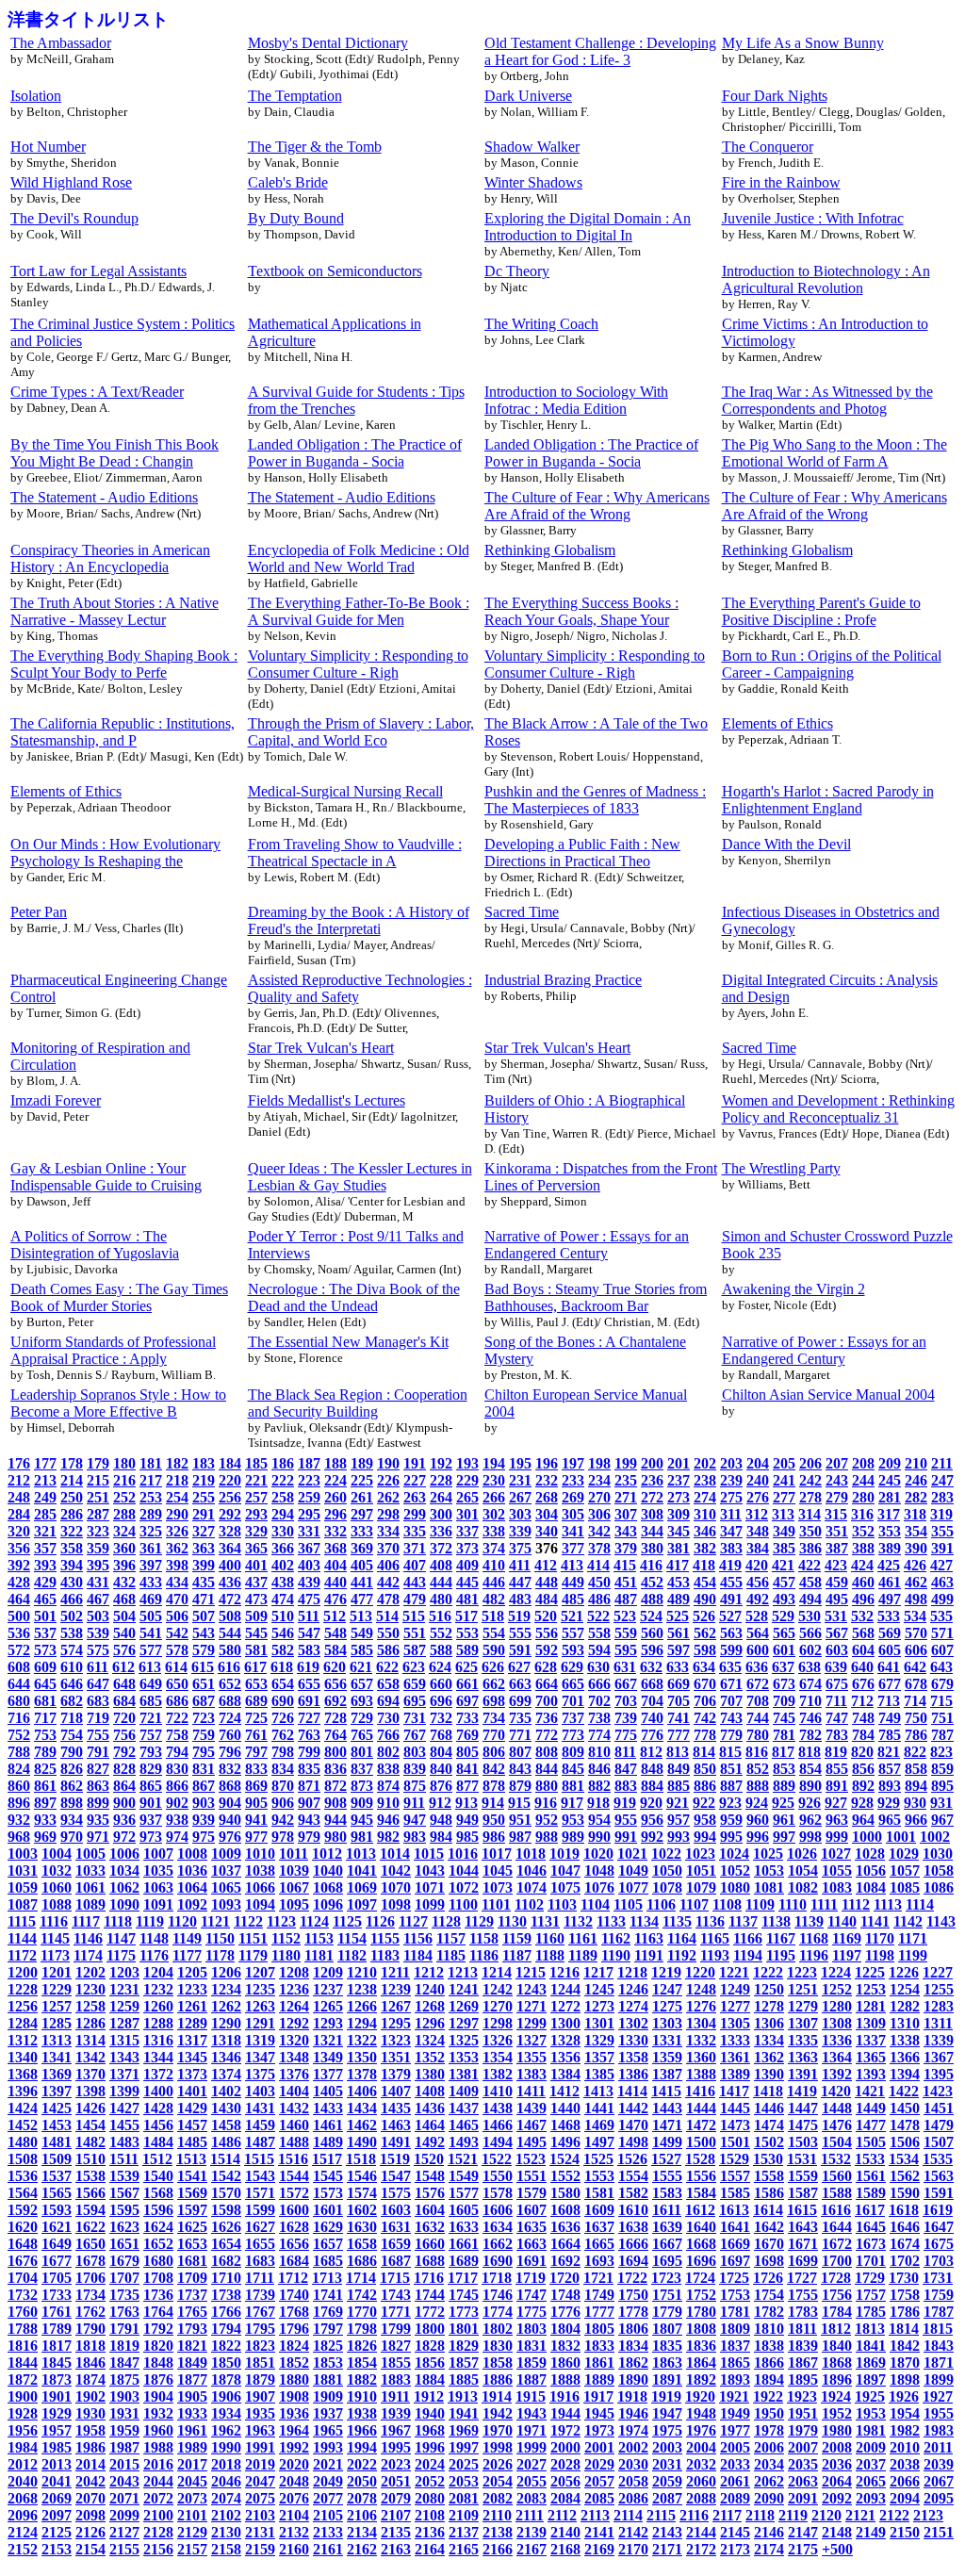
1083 (837, 1887)
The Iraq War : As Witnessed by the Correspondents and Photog (827, 400)
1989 (192, 2447)
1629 (328, 2227)
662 (494, 1684)
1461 (328, 2125)
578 (177, 1650)
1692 (565, 2261)
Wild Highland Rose (71, 182)
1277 (735, 2006)
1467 (532, 2125)
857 (890, 1769)
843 (520, 1769)
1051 (701, 1870)
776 (652, 1735)
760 (230, 1735)
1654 (226, 2244)
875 (415, 1786)
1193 (715, 1955)
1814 (904, 2329)
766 (388, 1735)
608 (19, 1667)
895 (942, 1786)
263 (415, 1497)
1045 (498, 1870)
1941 (464, 2413)
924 (757, 1803)
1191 (649, 1955)
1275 (667, 2006)
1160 (550, 1938)
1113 (888, 1904)
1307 (803, 2023)
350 (810, 1531)
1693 (599, 2261)
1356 (565, 2057)
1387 (667, 2074)
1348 (294, 2057)
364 (230, 1548)
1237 (328, 1989)
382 (705, 1548)
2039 (939, 2464)
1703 (939, 2261)
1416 (700, 2091)
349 (784, 1531)
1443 (667, 2108)
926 (810, 1803)
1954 (905, 2413)
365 (256, 1548)
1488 (294, 2142)
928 (862, 1803)
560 (652, 1633)
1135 (677, 1921)
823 (941, 1752)
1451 (939, 2108)
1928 (23, 2413)
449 (573, 1582)
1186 (484, 1955)
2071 (124, 2498)
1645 (871, 2227)
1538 (90, 2176)
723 (204, 1718)
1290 (226, 2023)
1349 (328, 2057)
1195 (781, 1955)
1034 (124, 1870)
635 (730, 1667)
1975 (667, 2430)
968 (19, 1837)
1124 (314, 1921)
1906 (226, 2396)
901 (151, 1803)
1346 (226, 2057)
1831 (532, 2346)
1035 (158, 1870)
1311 (938, 2023)
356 (19, 1548)
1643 (803, 2227)
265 (467, 1497)
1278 (769, 2006)
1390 (769, 2074)
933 (45, 1820)
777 (679, 1735)
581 (256, 1650)
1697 (735, 2261)
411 (520, 1565)
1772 (430, 2312)
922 (704, 1803)
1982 (905, 2430)
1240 (430, 1989)
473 (256, 1599)
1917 (598, 2396)
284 (19, 1514)
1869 (871, 2363)
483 (520, 1599)
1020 (598, 1854)
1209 (328, 1972)
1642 (769, 2227)
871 (309, 1786)
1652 (158, 2244)
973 (151, 1837)
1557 (735, 2176)
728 (335, 1718)
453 (679, 1582)
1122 (248, 1921)
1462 (362, 2125)
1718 (497, 2278)
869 (256, 1786)
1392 (837, 2074)
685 (151, 1701)
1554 (633, 2176)
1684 (294, 2261)
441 (362, 1582)
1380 (430, 2074)
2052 (430, 2481)
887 (731, 1786)
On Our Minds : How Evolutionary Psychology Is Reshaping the (115, 853)
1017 (497, 1854)
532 (862, 1616)
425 (889, 1565)
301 (467, 1514)
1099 (430, 1904)
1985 (57, 2447)
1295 (396, 2023)
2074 (226, 2498)
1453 (57, 2125)
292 (230, 1514)
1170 (880, 1938)
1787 (939, 2312)
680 (19, 1701)
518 (493, 1616)
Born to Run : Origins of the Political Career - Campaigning (832, 664)
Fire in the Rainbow (781, 182)
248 (19, 1497)
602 (810, 1650)
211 (942, 1463)
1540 (158, 2176)
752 (19, 1735)
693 (362, 1701)
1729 (870, 2278)
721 (151, 1718)
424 (862, 1565)
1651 (124, 2244)
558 (599, 1633)
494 (810, 1599)
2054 (498, 2481)
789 (45, 1752)
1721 (598, 2278)
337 (467, 1531)
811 (625, 1752)
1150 (220, 1938)
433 (151, 1582)
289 (151, 1514)
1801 (464, 2329)
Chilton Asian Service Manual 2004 (828, 1395)
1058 (939, 1870)
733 (467, 1718)
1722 (632, 2278)
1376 (294, 2074)
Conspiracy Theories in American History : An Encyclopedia (110, 558)
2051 (396, 2481)
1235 (260, 1989)
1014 (395, 1854)
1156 (418, 1938)
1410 (498, 2091)
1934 (226, 2413)
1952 (837, 2413)
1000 (867, 1837)
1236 (294, 1989)
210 (916, 1463)
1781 (735, 2312)
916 (546, 1803)
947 (415, 1820)
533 (889, 1616)
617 (255, 1667)
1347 (260, 2057)
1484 (158, 2142)
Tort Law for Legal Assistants (98, 271)
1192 (682, 1955)
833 (256, 1769)
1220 (700, 1972)
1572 (294, 2193)
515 (414, 1616)
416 (651, 1565)
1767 (260, 2312)
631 (625, 1667)
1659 (396, 2244)
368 (335, 1548)
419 (730, 1565)
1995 (396, 2447)
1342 (90, 2057)
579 (204, 1650)
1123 (281, 1921)
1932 (158, 2413)
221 (256, 1480)
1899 (939, 2379)
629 (572, 1667)
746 (810, 1718)
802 (388, 1752)
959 (731, 1820)
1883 (396, 2379)
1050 (667, 1870)
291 (204, 1514)
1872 (23, 2379)
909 (362, 1803)
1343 (124, 2057)
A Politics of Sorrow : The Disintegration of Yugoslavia (95, 1245)
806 (494, 1752)
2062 (769, 2481)
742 (705, 1718)
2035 (803, 2464)
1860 (565, 2363)
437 (256, 1582)
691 (309, 1701)
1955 (939, 2413)
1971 (532, 2430)
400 (230, 1565)
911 (414, 1803)
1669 (735, 2244)
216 (124, 1480)
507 (204, 1616)
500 (19, 1616)
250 (72, 1497)
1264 (294, 2006)
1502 (769, 2142)
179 (98, 1463)
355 (942, 1531)
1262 (226, 2006)
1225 (870, 1972)
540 (124, 1633)
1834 (633, 2346)
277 (784, 1497)
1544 (294, 2176)
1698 (769, 2261)
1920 (700, 2396)
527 (730, 1616)
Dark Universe (528, 96)
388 (863, 1548)
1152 (286, 1938)
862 (72, 1786)
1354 (498, 2057)
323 (98, 1531)
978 (283, 1837)
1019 (564, 1854)
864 (124, 1786)
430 (72, 1582)
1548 (430, 2176)
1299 (532, 2023)
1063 (158, 1887)
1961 (192, 2430)
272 (652, 1497)
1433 (328, 2108)
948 (441, 1820)
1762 (90, 2312)
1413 (598, 2091)
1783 (803, 2312)
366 (283, 1548)
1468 (565, 2125)
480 (441, 1599)
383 (731, 1548)
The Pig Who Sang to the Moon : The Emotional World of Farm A (834, 453)
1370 (90, 2074)
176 (19, 1463)
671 (731, 1684)
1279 (803, 2006)
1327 (532, 2040)
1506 (905, 2142)
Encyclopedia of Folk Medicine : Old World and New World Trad (359, 558)
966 (916, 1820)
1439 (532, 2108)
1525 (598, 2159)
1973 (599, 2430)
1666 (633, 2244)
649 (151, 1684)
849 (679, 1769)
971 (98, 1837)
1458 (226, 2125)
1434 (362, 2108)
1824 (294, 2346)
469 (151, 1599)
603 (837, 1650)
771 (520, 1735)
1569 (192, 2193)
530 (810, 1616)
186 (283, 1463)
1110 (793, 1904)
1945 (599, 2413)
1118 (118, 1921)
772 (547, 1735)
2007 (803, 2447)
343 (626, 1531)
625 (466, 1667)
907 (309, 1803)
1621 (57, 2227)
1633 (464, 2227)
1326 (498, 2040)
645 (45, 1684)
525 (678, 1616)
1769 (328, 2312)
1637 (599, 2227)
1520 (429, 2159)
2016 (158, 2464)
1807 (667, 2329)
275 (731, 1497)
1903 (124, 2396)
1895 (803, 2379)
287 (98, 1514)
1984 (23, 2447)
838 (388, 1769)
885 (679, 1786)
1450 (905, 2108)
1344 (158, 2057)
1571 (260, 2193)
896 (19, 1803)
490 (705, 1599)
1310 (905, 2023)
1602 (362, 2210)
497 (890, 1599)
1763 (124, 2312)
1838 (769, 2346)
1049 (633, 1870)
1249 (735, 1989)
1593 (57, 2210)
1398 (90, 2091)
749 (890, 1718)
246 (916, 1480)
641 (889, 1667)
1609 (599, 2210)
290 (177, 1514)
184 (230, 1463)
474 (283, 1599)
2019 (260, 2464)
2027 (532, 2464)
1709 (192, 2278)
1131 (545, 1921)
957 (679, 1820)
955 (626, 1820)
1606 (498, 2210)
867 (204, 1786)
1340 (23, 2057)
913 (466, 1803)
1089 (90, 1904)
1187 (517, 1955)
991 (626, 1837)
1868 (837, 2363)
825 (45, 1769)
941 (256, 1820)
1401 (192, 2091)
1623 (124, 2227)
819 (836, 1752)
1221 (734, 1972)
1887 (532, 2379)
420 (757, 1565)
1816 (23, 2346)
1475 (803, 2125)
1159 (517, 1938)
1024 (734, 1854)
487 (626, 1599)
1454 (90, 2125)
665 (573, 1684)
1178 (220, 1955)
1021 (632, 1854)
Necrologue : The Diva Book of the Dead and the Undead (354, 1297)
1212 (429, 1972)
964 (863, 1820)
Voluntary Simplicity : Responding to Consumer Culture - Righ (358, 664)
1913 (463, 2396)
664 (547, 1684)
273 (679, 1497)
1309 (871, 2023)
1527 (666, 2159)
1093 (226, 1904)
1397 (57, 2091)
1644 (837, 2227)
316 (862, 1514)
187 (309, 1463)
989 (573, 1837)
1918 (632, 2396)
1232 (158, 1989)
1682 (226, 2261)
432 (124, 1582)
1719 (531, 2278)
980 (335, 1837)
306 (599, 1514)
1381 (464, 2074)
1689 (464, 2261)
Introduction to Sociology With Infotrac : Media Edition (576, 400)
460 (863, 1582)
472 (230, 1599)
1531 (802, 2159)
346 (705, 1531)
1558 (769, 2176)
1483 (124, 2142)
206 (810, 1463)
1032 (57, 1870)
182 (177, 1463)
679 (942, 1684)
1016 (463, 1854)
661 (467, 1684)
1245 (599, 1989)
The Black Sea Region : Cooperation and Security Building (358, 1403)
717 (45, 1718)
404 (335, 1565)
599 (731, 1650)
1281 (871, 2006)
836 (335, 1769)
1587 (803, 2193)
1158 (484, 1938)
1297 (464, 2023)
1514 (225, 2159)
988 (547, 1837)
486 (599, 1599)
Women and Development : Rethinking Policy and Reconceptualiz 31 (838, 1109)
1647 (939, 2227)
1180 (286, 1955)
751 (942, 1718)
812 (651, 1752)
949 (467, 1820)
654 (283, 1684)
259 (309, 1497)
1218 (632, 1972)
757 (151, 1735)
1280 (837, 2006)
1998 (498, 2447)
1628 (294, 2227)
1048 (599, 1870)
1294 (362, 2023)
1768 (294, 2312)
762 (283, 1735)
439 (309, 1582)
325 (151, 1531)
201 (679, 1463)
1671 (803, 2244)
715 (941, 1701)
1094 (260, 1904)
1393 (871, 2074)
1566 (90, 2193)
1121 (215, 1921)
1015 (429, 1854)
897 (45, 1803)
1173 (55, 1955)
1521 (463, 2159)
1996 (430, 2447)
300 (441, 1514)
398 (177, 1565)
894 (916, 1786)
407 (415, 1565)
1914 (497, 2396)
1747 (532, 2295)
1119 (150, 1921)
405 (362, 1565)
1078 (667, 1887)
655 (309, 1684)
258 (283, 1497)
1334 (769, 2040)
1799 (396, 2329)
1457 (192, 2125)
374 (494, 1548)
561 (679, 1633)
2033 (735, 2464)
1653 (192, 2244)
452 (652, 1582)
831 (204, 1769)
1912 (429, 2396)
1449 (871, 2108)
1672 (837, 2244)
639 (836, 1667)
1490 (362, 2142)
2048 (294, 2481)
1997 (464, 2447)
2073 (192, 2498)
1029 (904, 1854)
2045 (192, 2481)
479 (415, 1599)
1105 (628, 1904)
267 (520, 1497)
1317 (192, 2040)
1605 (464, 2210)
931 (941, 1803)
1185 (451, 1955)
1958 (90, 2430)
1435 (396, 2108)
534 (915, 1616)
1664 (565, 2244)
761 (256, 1735)
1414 (632, 2091)
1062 (124, 1887)
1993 (328, 2447)
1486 (226, 2142)
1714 (361, 2278)
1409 (464, 2091)
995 (731, 1837)
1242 (498, 1989)
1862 (633, 2363)
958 (705, 1820)
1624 (158, 2227)
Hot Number (48, 147)
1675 (939, 2244)
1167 (781, 1938)
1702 (905, 2261)
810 (599, 1752)
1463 (396, 2125)
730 (388, 1718)
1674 (905, 2244)
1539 (124, 2176)
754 (72, 1735)
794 (177, 1752)
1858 (498, 2363)
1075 (565, 1887)
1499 (667, 2142)
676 (863, 1684)
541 (151, 1633)
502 (72, 1616)
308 (652, 1514)
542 (177, 1633)
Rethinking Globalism (550, 550)
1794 (226, 2329)
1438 (498, 2108)
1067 (294, 1887)
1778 (633, 2312)
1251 (803, 1989)
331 (309, 1531)
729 (362, 1718)
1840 (837, 2346)
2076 (294, 2498)
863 (98, 1786)
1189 (583, 1955)
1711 (260, 2278)
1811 (802, 2329)
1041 (362, 1870)
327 (204, 1531)
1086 (939, 1887)
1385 (599, 2074)
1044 (464, 1870)
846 (599, 1769)
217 (151, 1480)
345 (679, 1531)
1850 (226, 2363)
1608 (565, 2210)
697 (467, 1701)
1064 (192, 1887)
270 (599, 1497)
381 (679, 1548)
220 (230, 1480)
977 (256, 1837)
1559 (803, 2176)
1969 (464, 2430)
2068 (23, 2498)
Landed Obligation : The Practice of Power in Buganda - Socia (355, 453)
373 (467, 1548)
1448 (837, 2108)
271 (626, 1497)
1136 (710, 1921)
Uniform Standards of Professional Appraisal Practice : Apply (113, 1350)
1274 (633, 2006)
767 (415, 1735)
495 (837, 1599)
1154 (352, 1938)
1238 (362, 1989)
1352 (430, 2057)
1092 (192, 1904)
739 (626, 1718)
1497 (599, 2142)
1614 (768, 2210)
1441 (599, 2108)
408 (441, 1565)
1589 (871, 2193)
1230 (90, 1989)
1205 (192, 1972)
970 (72, 1837)
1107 (694, 1904)
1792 (158, 2329)
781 (784, 1735)
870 (283, 1786)
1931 (124, 2413)
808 (547, 1752)
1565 (57, 2193)
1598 (226, 2210)
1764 (158, 2312)
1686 (362, 2261)
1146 (88, 1938)
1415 (666, 2091)
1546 (362, 2176)
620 (335, 1667)
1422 (904, 2091)
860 (19, 1786)
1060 (57, 1887)
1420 (836, 2091)
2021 (328, 2464)
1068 (328, 1887)
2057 (599, 2481)
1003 (23, 1854)
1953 (871, 2413)
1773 (464, 2312)
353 (890, 1531)
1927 (938, 2396)
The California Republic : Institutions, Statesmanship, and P (123, 732)
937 (151, 1820)
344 (652, 1531)
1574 (362, 2193)
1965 (328, 2430)
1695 (667, 2261)
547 (309, 1633)
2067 (939, 2481)
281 (890, 1497)
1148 (154, 1938)
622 (387, 1667)
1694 (633, 2261)
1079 (701, 1887)
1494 (498, 2142)
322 (72, 1531)
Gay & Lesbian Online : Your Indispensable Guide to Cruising (106, 1177)
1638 (633, 2227)
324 (124, 1531)
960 (758, 1820)
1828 (430, 2346)
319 (941, 1514)
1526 (632, 2159)
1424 (23, 2108)
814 (704, 1752)
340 (547, 1531)
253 (151, 1497)
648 (124, 1684)
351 (837, 1531)
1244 (565, 1989)
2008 (837, 2447)
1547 (396, 2176)
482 (494, 1599)
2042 (90, 2481)
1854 (362, 2363)
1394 (905, 2074)
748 (863, 1718)
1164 (682, 1938)
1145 (55, 1938)
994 (705, 1837)
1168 (814, 1938)
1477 (871, 2125)
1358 (633, 2057)
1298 (498, 2023)
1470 (633, 2125)
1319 (260, 2040)
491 (731, 1599)
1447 (803, 2108)
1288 (158, 2023)
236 (652, 1480)
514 (387, 1616)
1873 (57, 2379)
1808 (701, 2329)
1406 (362, 2091)
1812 (836, 2329)
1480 (23, 2142)
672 (758, 1684)
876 (441, 1786)
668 (652, 1684)
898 (72, 1803)
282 (916, 1497)
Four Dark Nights (775, 96)
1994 (362, 2447)
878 (494, 1786)
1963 (260, 2430)
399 (204, 1565)
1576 (430, 2193)
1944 (565, 2413)
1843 (939, 2346)
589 (467, 1650)
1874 (90, 2379)
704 (652, 1701)
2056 (565, 2481)
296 (335, 1514)
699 (520, 1701)
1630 (362, 2227)
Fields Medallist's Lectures (327, 1100)
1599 (260, 2210)
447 (520, 1582)
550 (388, 1633)
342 (599, 1531)
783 (837, 1735)
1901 (57, 2396)
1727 (802, 2278)
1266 (362, 2006)
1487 (260, 2142)
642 (915, 1667)
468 (124, 1599)
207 (837, 1463)
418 (704, 1565)
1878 (226, 2379)
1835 (667, 2346)
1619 (938, 2210)
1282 (905, 2006)
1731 (938, 2278)
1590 (905, 2193)
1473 (735, 2125)
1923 (802, 2396)
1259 (124, 2006)
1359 (667, 2057)
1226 (904, 1972)
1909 (328, 2396)
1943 (532, 2413)
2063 (803, 2481)
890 (810, 1786)
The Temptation (295, 96)
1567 (124, 2193)
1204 (158, 1972)
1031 (23, 1870)
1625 (192, 2227)
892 (863, 1786)
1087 (23, 1904)
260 (335, 1497)
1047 (565, 1870)
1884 (430, 2379)
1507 (939, 2142)
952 (547, 1820)
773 (573, 1735)
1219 (666, 1972)
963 (837, 1820)
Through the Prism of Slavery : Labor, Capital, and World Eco (361, 732)
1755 (803, 2295)
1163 (649, 1938)
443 (415, 1582)
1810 (769, 2329)
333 (362, 1531)
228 (441, 1480)
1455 (124, 2125)
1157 (451, 1938)
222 (283, 1480)
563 (731, 1633)
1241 (464, 1989)
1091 (158, 1904)
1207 (260, 1972)
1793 (192, 2329)
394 (72, 1565)
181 (151, 1463)
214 (72, 1480)
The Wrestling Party (781, 1168)
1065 (226, 1887)
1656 (294, 2244)
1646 (905, 2227)
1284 (23, 2023)
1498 (633, 2142)
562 (705, 1633)
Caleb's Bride (288, 182)
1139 (809, 1921)
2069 (57, 2498)
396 (124, 1565)
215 (98, 1480)
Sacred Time (522, 912)
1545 (328, 2176)
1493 (464, 2142)
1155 (385, 1938)
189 (362, 1463)
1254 (905, 1989)
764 (335, 1735)
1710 (226, 2278)
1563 (939, 2176)
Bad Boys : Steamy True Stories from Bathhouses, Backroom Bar (596, 1297)
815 (730, 1752)
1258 (90, 2006)
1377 (328, 2074)
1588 (837, 2193)
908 (335, 1803)
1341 (57, 2057)
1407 (396, 2091)
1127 (413, 1921)
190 (388, 1463)
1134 (644, 1921)
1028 (870, 1854)
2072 (158, 2498)
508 (230, 1616)
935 (98, 1820)
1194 (748, 1955)
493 (784, 1599)
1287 (124, 2023)
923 (730, 1803)
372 (441, 1548)
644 (19, 1684)
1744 (430, 2295)
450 (599, 1582)
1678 (90, 2261)
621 (361, 1667)
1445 (735, 2108)
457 (784, 1582)
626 (493, 1667)
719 (98, 1718)
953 (573, 1820)
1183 (385, 1955)
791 (98, 1752)
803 (415, 1752)
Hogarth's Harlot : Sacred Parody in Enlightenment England (828, 800)
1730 (904, 2278)
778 (705, 1735)
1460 (294, 2125)
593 (573, 1650)
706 (705, 1701)
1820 (158, 2346)
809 (573, 1752)
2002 (633, 2447)
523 (625, 1616)
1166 (748, 1938)
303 (520, 1514)
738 (599, 1718)
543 (204, 1633)
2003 (667, 2447)
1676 (23, 2261)
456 (758, 1582)
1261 (192, 2006)
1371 (124, 2074)
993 (679, 1837)
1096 (328, 1904)
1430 (226, 2108)
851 (731, 1769)
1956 (23, 2430)
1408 (430, 2091)
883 (626, 1786)
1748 (565, 2295)
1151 (253, 1938)
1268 (430, 2006)
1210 (362, 1972)
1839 (803, 2346)
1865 (735, 2363)
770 (494, 1735)
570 (916, 1633)
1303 (667, 2023)
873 (362, 1786)
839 (415, 1769)
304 (547, 1514)
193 (467, 1463)
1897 (871, 2379)
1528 (700, 2159)
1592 (23, 2210)
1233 (192, 1989)
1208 (294, 1972)
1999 (532, 2447)
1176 (154, 1955)
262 (388, 1497)
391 (942, 1548)
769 (467, 1735)
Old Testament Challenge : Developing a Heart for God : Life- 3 (600, 51)
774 (599, 1735)
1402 (226, 2091)
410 (494, 1565)
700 (547, 1701)
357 (45, 1548)
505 (151, 1616)
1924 (836, 2396)
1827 (396, 2346)
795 (204, 1752)
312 (757, 1514)
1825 (328, 2346)
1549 (464, 2176)
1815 (938, 2329)
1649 (57, 2244)
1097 (362, 1904)
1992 (294, 2447)
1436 (430, 2108)
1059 (23, 1887)
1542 (226, 2176)
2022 (362, 2464)
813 (678, 1752)
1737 (192, 2295)
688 (230, 1701)
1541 (192, 2176)
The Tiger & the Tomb (315, 147)
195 (520, 1463)
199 (626, 1463)
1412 (564, 2091)
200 (652, 1463)
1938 (362, 2413)
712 (862, 1701)
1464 (430, 2125)
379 (626, 1548)
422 (810, 1565)
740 (652, 1718)
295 (309, 1514)
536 (19, 1633)
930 (915, 1803)
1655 (260, 2244)
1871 (939, 2363)
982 (388, 1837)
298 (388, 1514)
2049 (328, 2481)
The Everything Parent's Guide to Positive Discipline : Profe (821, 611)
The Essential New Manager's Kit (348, 1342)
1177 (187, 1955)
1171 (913, 1938)
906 (283, 1803)
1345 (192, 2057)
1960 (158, 2430)
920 (651, 1803)
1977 (735, 2430)
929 (889, 1803)
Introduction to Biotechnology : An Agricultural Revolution (826, 279)
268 (547, 1497)
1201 (57, 1972)
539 (98, 1633)
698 (494, 1701)
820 (862, 1752)
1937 (328, 2413)
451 (626, 1582)
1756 (837, 2295)
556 (547, 1633)
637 (783, 1667)
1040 (328, 1870)
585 (362, 1650)
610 (72, 1667)
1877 (192, 2379)
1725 (734, 2278)
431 (98, 1582)
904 (230, 1803)
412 (546, 1565)
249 (45, 1497)
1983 (939, 2430)
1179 (253, 1955)
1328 (565, 2040)
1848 (158, 2363)
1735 (124, 2295)
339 (520, 1531)
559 (626, 1633)
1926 (904, 2396)
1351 (396, 2057)
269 (573, 1497)
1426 (90, 2108)
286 (72, 1514)
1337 (871, 2040)
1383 (532, 2074)
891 (837, 1786)
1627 (260, 2227)
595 (626, 1650)
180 (124, 1463)
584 (335, 1650)
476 (335, 1599)
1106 (661, 1904)
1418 (768, 2091)
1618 (904, 2210)
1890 (633, 2379)
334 (388, 1531)
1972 (565, 2430)
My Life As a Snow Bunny (803, 43)
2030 (633, 2464)
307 (626, 1514)
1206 (226, 1972)
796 (230, 1752)
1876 (158, 2379)
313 (783, 1514)
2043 (124, 2481)
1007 (158, 1854)
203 (731, 1463)
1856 (430, 2363)
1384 (565, 2074)
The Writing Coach (541, 324)
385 (784, 1548)
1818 (90, 2346)
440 (335, 1582)
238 (705, 1480)
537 (45, 1633)
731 (415, 1718)
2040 (23, 2481)
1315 (124, 2040)
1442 (633, 2108)
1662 (498, 2244)
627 (519, 1667)
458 (810, 1582)
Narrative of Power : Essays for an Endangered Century (587, 1245)
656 (335, 1684)
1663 (532, 2244)
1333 (735, 2040)
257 (256, 1497)
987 (520, 1837)
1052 (735, 1870)
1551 (532, 2176)
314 (810, 1514)
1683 (260, 2261)
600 (758, 1650)
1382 (498, 2074)
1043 (430, 1870)
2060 (701, 2481)
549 (362, 1633)
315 (836, 1514)
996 (758, 1837)
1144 (22, 1938)
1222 (768, 1972)
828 (124, 1769)
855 (837, 1769)
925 (783, 1803)
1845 (57, 2363)
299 (415, 1514)
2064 (837, 2481)
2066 (905, 2481)
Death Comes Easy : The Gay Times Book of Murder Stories (119, 1297)
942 (283, 1820)
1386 (633, 2074)
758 (177, 1735)
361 (151, 1548)
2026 (498, 2464)
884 (652, 1786)
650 (177, 1684)
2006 (769, 2447)
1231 (124, 1989)
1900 (23, 2396)
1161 (583, 1938)
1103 (562, 1904)
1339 (939, 2040)
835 (309, 1769)
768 (441, 1735)
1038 (260, 1870)
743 (731, 1718)
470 (177, 1599)
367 (309, 1548)
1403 (260, 2091)
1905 (192, 2396)
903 (204, 1803)
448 (547, 1582)
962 (810, 1820)
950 (494, 1820)
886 (705, 1786)
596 (652, 1650)
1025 (768, 1854)
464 (19, 1599)
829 (151, 1769)
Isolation (36, 96)
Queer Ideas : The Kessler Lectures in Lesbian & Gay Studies (360, 1177)
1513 (191, 2159)
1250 (769, 1989)
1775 (532, 2312)
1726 (768, 2278)
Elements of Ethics (777, 723)
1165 (715, 1938)
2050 (362, 2481)
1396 (23, 2091)
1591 (939, 2193)
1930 (90, 2413)
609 (45, 1667)
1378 (362, 2074)
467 (98, 1599)
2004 (701, 2447)
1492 (430, 2142)
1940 (430, 2413)
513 (361, 1616)
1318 (226, 2040)
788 (19, 1752)
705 (679, 1701)
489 (679, 1599)
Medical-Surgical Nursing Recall (345, 791)
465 (45, 1599)
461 (890, 1582)
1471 (667, 2125)
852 (758, 1769)
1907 (260, 2396)
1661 (464, 2244)
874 (388, 1786)
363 (204, 1548)
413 (572, 1565)
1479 (939, 2125)
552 (441, 1633)
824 (19, 1769)
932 (19, 1820)
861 (45, 1786)
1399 (124, 2091)
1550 (498, 2176)
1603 (396, 2210)
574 (72, 1650)
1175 (121, 1955)
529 (783, 1616)
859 (942, 1769)
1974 (633, 2430)
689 (256, 1701)
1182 (352, 1955)
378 (599, 1548)
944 (335, 1820)
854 (810, 1769)
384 (758, 1548)
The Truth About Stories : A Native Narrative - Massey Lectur (114, 611)
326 (177, 1531)
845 (573, 1769)
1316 (158, 2040)
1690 (498, 2261)
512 (335, 1616)
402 (283, 1565)
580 (230, 1650)
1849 (192, 2363)
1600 (294, 2210)
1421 (870, 2091)
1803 (532, 2329)
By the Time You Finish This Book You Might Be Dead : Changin (114, 453)
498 (916, 1599)
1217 (598, 1972)
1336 (837, 2040)
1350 (362, 2057)
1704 (23, 2278)
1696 (701, 2261)
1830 (498, 2346)
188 (335, 1463)
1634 (498, 2227)
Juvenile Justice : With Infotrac (813, 218)
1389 (735, 2074)
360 (124, 1548)
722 (177, 1718)
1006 (124, 1854)
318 (915, 1514)
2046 (226, 2481)
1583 (667, 2193)
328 (230, 1531)
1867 (803, 2363)
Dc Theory (517, 271)
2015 (124, 2464)
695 (415, 1701)
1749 (599, 2295)
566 (810, 1633)
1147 (121, 1938)
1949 (735, 2413)
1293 (328, 2023)
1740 (294, 2295)
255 (204, 1497)
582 (283, 1650)
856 (863, 1769)
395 (98, 1565)
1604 (430, 2210)
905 (256, 1803)
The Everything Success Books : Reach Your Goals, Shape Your (581, 611)
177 (45, 1463)
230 (494, 1480)
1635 (532, 2227)
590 (494, 1650)
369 (362, 1548)
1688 (430, 2261)
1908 (294, 2396)
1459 (260, 2125)
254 (177, 1497)
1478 (905, 2125)
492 (758, 1599)
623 (414, 1667)
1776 (565, 2312)
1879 (260, 2379)
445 (467, 1582)
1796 (294, 2329)
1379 (396, 2074)
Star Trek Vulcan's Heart (321, 1048)
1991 (260, 2447)
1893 (735, 2379)
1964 (294, 2430)
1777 (599, 2312)
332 (335, 1531)
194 (494, 1463)
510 (283, 1616)
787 (942, 1735)
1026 (802, 1854)
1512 (157, 2159)
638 (810, 1667)
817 (783, 1752)
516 (440, 1616)
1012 (327, 1854)
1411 (531, 2091)
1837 (735, 2346)
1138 (776, 1921)
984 (441, 1837)
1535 (938, 2159)
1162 (616, 1938)
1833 (599, 2346)
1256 (23, 2006)
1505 (871, 2142)
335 (415, 1531)
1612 (700, 2210)
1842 (905, 2346)
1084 (871, 1887)
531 (836, 1616)
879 (520, 1786)
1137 (743, 1921)
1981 (871, 2430)
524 (651, 1616)
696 (441, 1701)
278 (810, 1497)
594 (599, 1650)
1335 (803, 2040)
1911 (395, 2396)
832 (230, 1769)
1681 (192, 2261)
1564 (23, 2193)
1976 (701, 2430)
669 (679, 1684)
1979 (803, 2430)
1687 (396, 2261)
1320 (294, 2040)
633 (678, 1667)
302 (494, 1514)
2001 (599, 2447)
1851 (260, 2363)
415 (625, 1565)
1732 (23, 2295)
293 (256, 1514)
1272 (565, 2006)
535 (941, 1616)
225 (362, 1480)
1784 (837, 2312)
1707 (124, 2278)
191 (415, 1463)
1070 (396, 1887)
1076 (599, 1887)
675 (837, 1684)
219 (204, 1480)
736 (547, 1718)
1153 (319, 1938)
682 (72, 1701)
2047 (260, 2481)
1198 (880, 1955)
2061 (735, 2481)
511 (309, 1616)
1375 (260, 2074)
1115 (22, 1921)
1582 (633, 2193)
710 (810, 1701)
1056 (871, 1870)
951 (520, 1820)
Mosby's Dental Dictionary (328, 43)
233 (573, 1480)
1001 (901, 1837)
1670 (769, 2244)
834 (283, 1769)
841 (467, 1769)
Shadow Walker (532, 147)
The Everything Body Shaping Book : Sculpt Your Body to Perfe (124, 664)
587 (415, 1650)
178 (72, 1463)
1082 (803, 1887)
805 (467, 1752)
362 (177, 1548)
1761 (57, 2312)
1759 (939, 2295)
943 (309, 1820)
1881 (328, 2379)
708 (758, 1701)
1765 (192, 2312)
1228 (23, 1989)
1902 (90, 2396)
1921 (734, 2396)
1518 (361, 2159)
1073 (498, 1887)
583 (309, 1650)
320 (19, 1531)
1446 (769, 2108)
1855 (396, 2363)
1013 (361, 1854)
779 (731, 1735)
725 (256, 1718)
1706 (90, 2278)
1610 (633, 2210)
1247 (667, 1989)
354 (916, 1531)
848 (652, 1769)
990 (599, 1837)
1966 (362, 2430)
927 (836, 1803)
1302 (633, 2023)
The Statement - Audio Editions (104, 497)
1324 (430, 2040)
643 (941, 1667)
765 (362, 1735)
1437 (464, 2108)
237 (679, 1480)
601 (784, 1650)
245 (890, 1480)
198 (599, 1463)
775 (626, 1735)
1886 (498, 2379)
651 (204, 1684)
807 (520, 1752)
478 (388, 1599)
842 (494, 1769)
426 (915, 1565)
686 (177, 1701)
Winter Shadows (533, 182)
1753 (735, 2295)
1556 (701, 2176)
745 (784, 1718)
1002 (935, 1837)
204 (758, 1463)
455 (731, 1582)
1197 (847, 1955)
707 (731, 1701)
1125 (347, 1921)
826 (72, 1769)
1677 (57, 2261)
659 (415, 1684)
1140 (842, 1921)
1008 (192, 1854)
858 (916, 1769)
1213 (463, 1972)
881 (573, 1786)
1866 (769, 2363)
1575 (396, 2193)
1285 (57, 2023)
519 (519, 1616)
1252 (837, 1989)
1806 (633, 2329)
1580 (565, 2193)
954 (599, 1820)
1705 (57, 2278)
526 (704, 1616)
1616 (836, 2210)
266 (494, 1497)
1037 (226, 1870)
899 (98, 1803)
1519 (395, 2159)
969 (45, 1837)
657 (362, 1684)
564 (758, 1633)
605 (890, 1650)
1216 (564, 1972)
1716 (429, 2278)
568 (863, 1633)
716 (19, 1718)
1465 (464, 2125)
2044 (158, 2481)
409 (467, 1565)
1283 (939, 2006)
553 (467, 1633)
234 (599, 1480)
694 (388, 1701)
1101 (496, 1904)
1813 (870, 2329)
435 (204, 1582)
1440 (565, 2108)
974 (177, 1837)
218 (177, 1480)
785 (890, 1735)
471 (204, 1599)
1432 (294, 2108)
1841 (871, 2346)
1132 (578, 1921)
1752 (701, 2295)
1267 (396, 2006)
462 (916, 1582)
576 (124, 1650)
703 (626, 1701)
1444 (701, 2108)
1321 (328, 2040)
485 (573, 1599)
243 (837, 1480)
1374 (226, 2074)
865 (151, 1786)
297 (362, 1514)
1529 (734, 2159)
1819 (124, 2346)
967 (942, 1820)
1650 (90, 2244)
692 (335, 1701)
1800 (430, 2329)
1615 (802, 2210)
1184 (418, 1955)
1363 (803, 2057)
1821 (192, 2346)
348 (758, 1531)
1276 (701, 2006)
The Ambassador (61, 43)
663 (520, 1684)
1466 (498, 2125)
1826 (362, 2346)
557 (573, 1633)
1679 (124, 2261)
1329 (599, 2040)
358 (72, 1548)
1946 (633, 2413)
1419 (802, 2091)
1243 (532, 1989)
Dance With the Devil (786, 844)
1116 (54, 1921)
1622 (90, 2227)
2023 (396, 2464)
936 (124, 1820)
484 (547, 1599)
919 (625, 1803)
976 (230, 1837)
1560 (837, 2176)
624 (440, 1667)
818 (810, 1752)
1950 (769, 2413)
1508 (23, 2159)
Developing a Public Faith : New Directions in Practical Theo (582, 853)
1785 (871, 2312)
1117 (86, 1921)
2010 (905, 2447)
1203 (124, 1972)
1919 (666, 2396)
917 (572, 1803)
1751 (667, 2295)
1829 (464, 2346)
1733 (57, 2295)
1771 (396, 2312)
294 (283, 1514)
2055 (532, 2481)
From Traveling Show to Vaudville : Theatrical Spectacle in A (355, 853)
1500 (701, 2142)
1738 (226, 2295)
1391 (803, 2074)
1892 (701, 2379)
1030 (938, 1854)
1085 (905, 1887)
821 (889, 1752)
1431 (260, 2108)
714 (915, 1701)
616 (229, 1667)
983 (415, 1837)
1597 (192, 2210)
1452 (23, 2125)
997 (784, 1837)
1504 (837, 2142)
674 (810, 1684)
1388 (701, 2074)
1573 (328, 2193)
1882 (362, 2379)
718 (72, 1718)
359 (98, 1548)
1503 (803, 2142)
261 (362, 1497)
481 (467, 1599)
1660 (430, 2244)
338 (494, 1531)
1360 (701, 2057)
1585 (735, 2193)
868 (230, 1786)
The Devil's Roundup (74, 218)
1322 (362, 2040)
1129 (479, 1921)
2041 (57, 2481)
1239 (396, 1989)
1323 (396, 2040)
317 (889, 1514)
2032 (701, 2464)
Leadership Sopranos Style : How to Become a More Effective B (118, 1403)
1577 (464, 2193)
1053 (769, 1870)
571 (942, 1633)
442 (388, 1582)
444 (441, 1582)
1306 (769, 2023)
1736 (158, 2295)
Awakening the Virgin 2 (793, 1289)
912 (440, 1803)
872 (335, 1786)
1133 (611, 1921)
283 (942, 1497)
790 (72, 1752)
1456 (158, 2125)
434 (177, 1582)
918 (598, 1803)
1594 (90, 2210)
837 (362, 1769)
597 (679, 1650)
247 (942, 1480)
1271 (532, 2006)
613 (150, 1667)
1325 (464, 2040)
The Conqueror (768, 147)
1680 (158, 2261)
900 (124, 1803)
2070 (90, 2498)
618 (282, 1667)
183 (204, 1463)
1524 (564, 2159)
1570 (226, 2193)
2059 (667, 2481)
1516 (293, 2159)
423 (836, 1565)
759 (204, 1735)
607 (942, 1650)
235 (626, 1480)
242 (810, 1480)
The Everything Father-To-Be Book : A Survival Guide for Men (359, 611)
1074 (532, 1887)
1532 (836, 2159)
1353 (464, 2057)
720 (124, 1718)
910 (388, 1803)
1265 (328, 2006)
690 (283, 1701)
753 (45, 1735)
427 (941, 1565)
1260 (158, 2006)
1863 (667, 2363)
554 (494, 1633)
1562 (905, 2176)
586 (388, 1650)
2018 (226, 2464)
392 (19, 1565)
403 (309, 1565)
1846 (90, 2363)
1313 (57, 2040)
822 (915, 1752)
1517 (327, 2159)
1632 (430, 2227)
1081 (769, 1887)
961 (784, 1820)
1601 (328, 2210)
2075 (260, 2498)
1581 (599, 2193)
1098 (396, 1904)
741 (679, 1718)
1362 (769, 2057)
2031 (667, 2464)
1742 (362, 2295)
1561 (871, 2176)
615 (203, 1667)
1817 (57, 2346)
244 (863, 1480)
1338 (905, 2040)
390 (916, 1548)
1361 (735, 2057)
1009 (226, 1854)
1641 (735, 2227)
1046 (532, 1870)
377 (573, 1548)
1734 (90, 2295)
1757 (871, 2295)
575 (98, 1650)
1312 (23, 2040)
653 (256, 1684)
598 (705, 1650)
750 (916, 1718)
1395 (939, 2074)
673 (784, 1684)
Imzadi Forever (56, 1100)
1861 (599, 2363)
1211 (395, 1972)
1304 (701, 2023)
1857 (464, 2363)
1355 (532, 2057)
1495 (532, 2142)
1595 (124, 2210)
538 (72, 1633)
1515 (259, 2159)
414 (598, 1565)
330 (283, 1531)
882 (599, 1786)
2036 (837, 2464)
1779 (667, 2312)
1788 (23, 2329)
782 (810, 1735)
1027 (836, 1854)
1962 (226, 2430)
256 (230, 1497)
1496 (565, 2142)
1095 (294, 1904)
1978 (769, 2430)
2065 (871, 2481)
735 (520, 1718)
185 (256, 1463)
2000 (565, 2447)
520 (546, 1616)
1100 (463, 1904)
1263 (260, 2006)
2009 (871, 2447)
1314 (90, 2040)
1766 (226, 2312)
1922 (768, 2396)
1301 (599, 2023)
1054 (803, 1870)
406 (388, 1565)
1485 (192, 2142)
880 (547, 1786)
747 (837, 1718)
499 (942, 1599)
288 (124, 1514)
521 (572, 1616)
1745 (464, 2295)
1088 (57, 1904)
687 (204, 1701)
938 (177, 1820)
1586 (769, 2193)
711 (836, 1701)
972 (124, 1837)
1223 (802, 1972)
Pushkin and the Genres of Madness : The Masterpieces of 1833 (595, 800)
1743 (396, 2295)
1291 (260, 2023)
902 (177, 1803)
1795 (260, 2329)
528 (757, 1616)
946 (388, 1820)
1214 (497, 1972)
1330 (633, 2040)
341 (573, 1531)
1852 (294, 2363)
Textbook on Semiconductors (335, 271)
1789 (57, 2329)
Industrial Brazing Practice (563, 980)
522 (598, 1616)
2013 (57, 2464)
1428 (158, 2108)
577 (151, 1650)
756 (124, 1735)
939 (204, 1820)
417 (678, 1565)
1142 (908, 1921)
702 (599, 1701)
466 (72, 1599)
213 (45, 1480)
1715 (395, 2278)
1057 (905, 1870)
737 (573, 1718)
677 (890, 1684)
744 (758, 1718)
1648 (23, 2244)
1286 (90, 2023)
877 (467, 1786)
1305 (735, 2023)
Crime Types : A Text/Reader (97, 392)
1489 (328, 2142)
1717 (463, 2278)
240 (758, 1480)
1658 (362, 2244)
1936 (294, 2413)
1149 (187, 1938)
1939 (396, 2413)
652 (230, 1684)
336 (441, 1531)
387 (837, 1548)
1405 (328, 2091)
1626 (226, 2227)
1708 (158, 2278)
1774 (498, 2312)
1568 (158, 2193)
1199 (913, 1955)
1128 (446, 1921)
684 (124, 1701)
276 (758, 1497)
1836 (701, 2346)
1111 (824, 1904)
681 (45, 1701)
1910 (362, 2396)
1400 (158, 2091)
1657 (328, 2244)
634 (704, 1667)
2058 (633, 2481)
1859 (532, 2363)
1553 (599, 2176)
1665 (599, 2244)
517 (466, 1616)
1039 (294, 1870)
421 (783, 1565)
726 (283, 1718)
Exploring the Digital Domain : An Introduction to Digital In (588, 227)
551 (415, 1633)
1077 (633, 1887)
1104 (595, 1904)
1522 (497, 2159)
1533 (870, 2159)
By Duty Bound (296, 218)
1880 (294, 2379)
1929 (57, 2413)
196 (547, 1463)
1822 (226, 2346)
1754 (769, 2295)
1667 (667, 2244)
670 (705, 1684)
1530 (768, 2159)
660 (441, 1684)
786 (916, 1735)
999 (837, 1837)
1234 (226, 1989)
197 (573, 1463)
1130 (512, 1921)
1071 (430, 1887)
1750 (633, 2295)
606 (916, 1650)
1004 (57, 1854)
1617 (870, 2210)
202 (705, 1463)
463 (942, 1582)
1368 (23, 2074)
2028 (565, 2464)
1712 (293, 2278)
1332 (701, 2040)
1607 (532, 2210)
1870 (905, 2363)
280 (863, 1497)
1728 (836, 2278)
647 (98, 1684)
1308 (837, 2023)
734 (494, 1718)
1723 (666, 2278)
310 (705, 1514)
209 (890, 1463)
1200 (23, 1972)
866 (177, 1786)
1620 (23, 2227)
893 (890, 1786)
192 (441, 1463)
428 (19, 1582)
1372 (158, 2074)
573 (45, 1650)
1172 (22, 1955)
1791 (124, 2329)
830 (177, 1769)
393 (45, 1565)
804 (441, 1752)
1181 (319, 1955)
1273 (599, 2006)
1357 (599, 2057)
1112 (856, 1904)
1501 (735, 2142)
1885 (464, 2379)
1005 (90, 1854)
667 (626, 1684)
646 (72, 1684)
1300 (565, 2023)
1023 (700, 1854)
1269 (464, 2006)
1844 (23, 2363)
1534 (904, 2159)
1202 (90, 1972)
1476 (837, 2125)
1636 (565, 2227)
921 (678, 1803)
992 (652, 1837)
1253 (871, 1989)
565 (784, 1633)
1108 (727, 1904)
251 (98, 1497)
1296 (430, 2023)
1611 (667, 2210)
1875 (124, 2379)
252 (124, 1497)
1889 (599, 2379)
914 (493, 1803)
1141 (875, 1921)
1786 (905, 2312)
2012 (23, 2464)
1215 (531, 1972)
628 (546, 1667)
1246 (633, 1989)
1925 (870, 2396)
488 (652, 1599)
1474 (769, 2125)
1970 (498, 2430)
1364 (837, 2057)
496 (863, 1599)
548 (335, 1633)
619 (308, 1667)
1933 (192, 2413)
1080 (735, 1887)
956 (652, 1820)
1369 (57, 2074)
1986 (90, 2447)
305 (573, 1514)
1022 (666, 1854)
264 (441, 1497)
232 (547, 1480)
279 (837, 1497)
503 (98, 1616)
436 (230, 1582)
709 (784, 1701)
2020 (294, 2464)
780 (758, 1735)
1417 (734, 2091)
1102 (529, 1904)
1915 (531, 2396)
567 (837, 1633)
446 (494, 1582)
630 (598, 1667)
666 (599, 1684)
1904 (158, 2396)
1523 (531, 2159)
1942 (498, 2413)
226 (388, 1480)
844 (547, 1769)
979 (309, 1837)
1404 (294, 2091)
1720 (564, 2278)
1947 (667, 2413)
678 (916, 1684)
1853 (328, 2363)
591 (520, 1650)
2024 (430, 2464)
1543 (260, 2176)
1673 (871, 2244)
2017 (192, 2464)
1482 (90, 2142)
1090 (124, 1904)
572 (19, 1650)
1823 (260, 2346)
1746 (498, 2295)
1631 (396, 2227)
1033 (90, 1870)
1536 (23, 2176)
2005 (735, 2447)
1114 (920, 1904)
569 (890, 1633)
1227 (938, 1972)
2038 (905, 2464)
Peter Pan (39, 912)
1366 (905, 2057)
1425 (57, 2108)
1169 (847, 1938)
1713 (327, 2278)
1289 (192, 2023)
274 (705, 1497)
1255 (939, 1989)
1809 (735, 2329)
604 (863, 1650)
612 (123, 1667)
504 (124, 1616)
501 (45, 1616)
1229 (57, 1989)
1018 (531, 1854)
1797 (328, 2329)
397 (151, 1565)
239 (731, 1480)
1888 (565, 2379)
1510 (90, 2159)
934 (72, 1820)
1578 (498, 2193)
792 (124, 1752)
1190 (616, 1955)
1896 (837, 2379)
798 (283, 1752)
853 (784, 1769)
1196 (814, 1955)
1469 (599, 2125)
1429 (192, 2108)
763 (309, 1735)
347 (731, 1531)
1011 (294, 1854)
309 (679, 1514)
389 (890, 1548)
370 (388, 1548)
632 (651, 1667)
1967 (396, 2430)
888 (758, 1786)
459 (837, 1582)
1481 (57, 2142)
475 (309, 1599)
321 (45, 1531)
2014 (90, 2464)
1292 (294, 2023)
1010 (260, 1854)
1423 (938, 2091)
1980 (837, 2430)
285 (45, 1514)
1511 (124, 2159)
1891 (667, 2379)
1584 (701, 2193)
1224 (836, 1972)
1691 (532, 2261)
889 (784, 1786)
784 (863, 1735)
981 (362, 1837)
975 (204, 1837)
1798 (362, 2329)
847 (626, 1769)
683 (98, 1701)
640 (862, 1667)
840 (441, 1769)
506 (177, 1616)
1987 (124, 2447)
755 (98, 1735)
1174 (88, 1955)
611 (98, 1667)
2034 (769, 2464)
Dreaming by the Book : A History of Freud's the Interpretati (359, 920)
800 (335, 1752)
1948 (701, 2413)
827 (98, 1769)
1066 (260, 1887)
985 (467, 1837)
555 (520, 1633)
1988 (158, 2447)
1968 (430, 2430)
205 (784, 1463)
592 (547, 1650)
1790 (90, 2329)
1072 (464, 1887)
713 (889, 1701)
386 (810, 1548)
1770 (362, 2312)
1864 (701, 2363)
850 (705, 1769)
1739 (260, 2295)
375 (520, 1548)
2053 (464, 2481)
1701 (871, 2261)
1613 (734, 2210)
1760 (23, 2312)
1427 (124, 2108)
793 (151, 1752)
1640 (701, 2227)
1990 (226, 2447)
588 (441, 1650)
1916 (564, 2396)
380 (652, 1548)
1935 (260, 2413)
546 (283, 1633)
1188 (550, 1955)
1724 (700, 2278)
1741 (328, 2295)
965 (890, 1820)
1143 (941, 1921)
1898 (905, 2379)
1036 (192, 1870)
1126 (380, 1921)
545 (256, 1633)
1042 (396, 1870)
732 (441, 1718)
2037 (871, 2464)
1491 (396, 2142)
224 (335, 1480)
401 (256, 1565)
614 (176, 1667)
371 (415, 1548)
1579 (532, 2193)
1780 (701, 2312)
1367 (939, 2057)
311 (731, 1514)
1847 (124, 2363)
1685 (328, 2261)
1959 (124, 2430)
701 (573, 1701)
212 (19, 1480)
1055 (837, 1870)
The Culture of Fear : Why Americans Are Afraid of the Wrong (597, 506)
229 (467, 1480)
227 (415, 1480)
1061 (90, 1887)
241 (784, 1480)
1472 (701, 2125)
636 (757, 1667)
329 (256, 1531)
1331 (667, 2040)
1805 (599, 2329)
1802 (498, 2329)
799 (309, 1752)
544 (230, 1633)
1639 (667, 2227)
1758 (905, 2295)
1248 (701, 1989)
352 (863, 1531)
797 (256, 1752)
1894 (769, 2379)
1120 (182, 1921)
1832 (565, 2346)
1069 (362, 1887)
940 (230, 1820)
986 (494, 1837)
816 (757, 1752)
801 (362, 1752)
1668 (701, 2244)
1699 (803, 2261)
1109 (760, 1904)
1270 (498, 2006)
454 (705, 1582)
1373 (192, 2074)
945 (362, 1820)
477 (362, 1599)
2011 (938, 2447)
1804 (565, 2329)
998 (810, 1837)
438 (283, 1582)
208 (863, 1463)
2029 (599, 2464)
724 (230, 1718)
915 (519, 1803)
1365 (871, 2057)
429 (45, 1582)
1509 (57, 2159)
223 (309, 1480)
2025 (464, 2464)
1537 (57, 2176)
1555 (667, 2176)
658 (388, 1684)
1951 (803, 2413)
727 (309, 1718)
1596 (158, 2210)
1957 (57, 2430)
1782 (769, 2312)
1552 (565, 2176)
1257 (57, 2006)
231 (520, 1480)
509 (256, 1616)
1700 (837, 2261)
